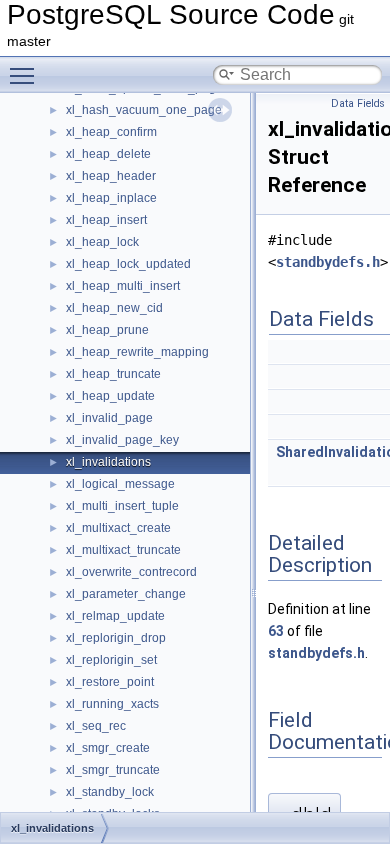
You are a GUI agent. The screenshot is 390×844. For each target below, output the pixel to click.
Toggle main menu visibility (26, 75)
